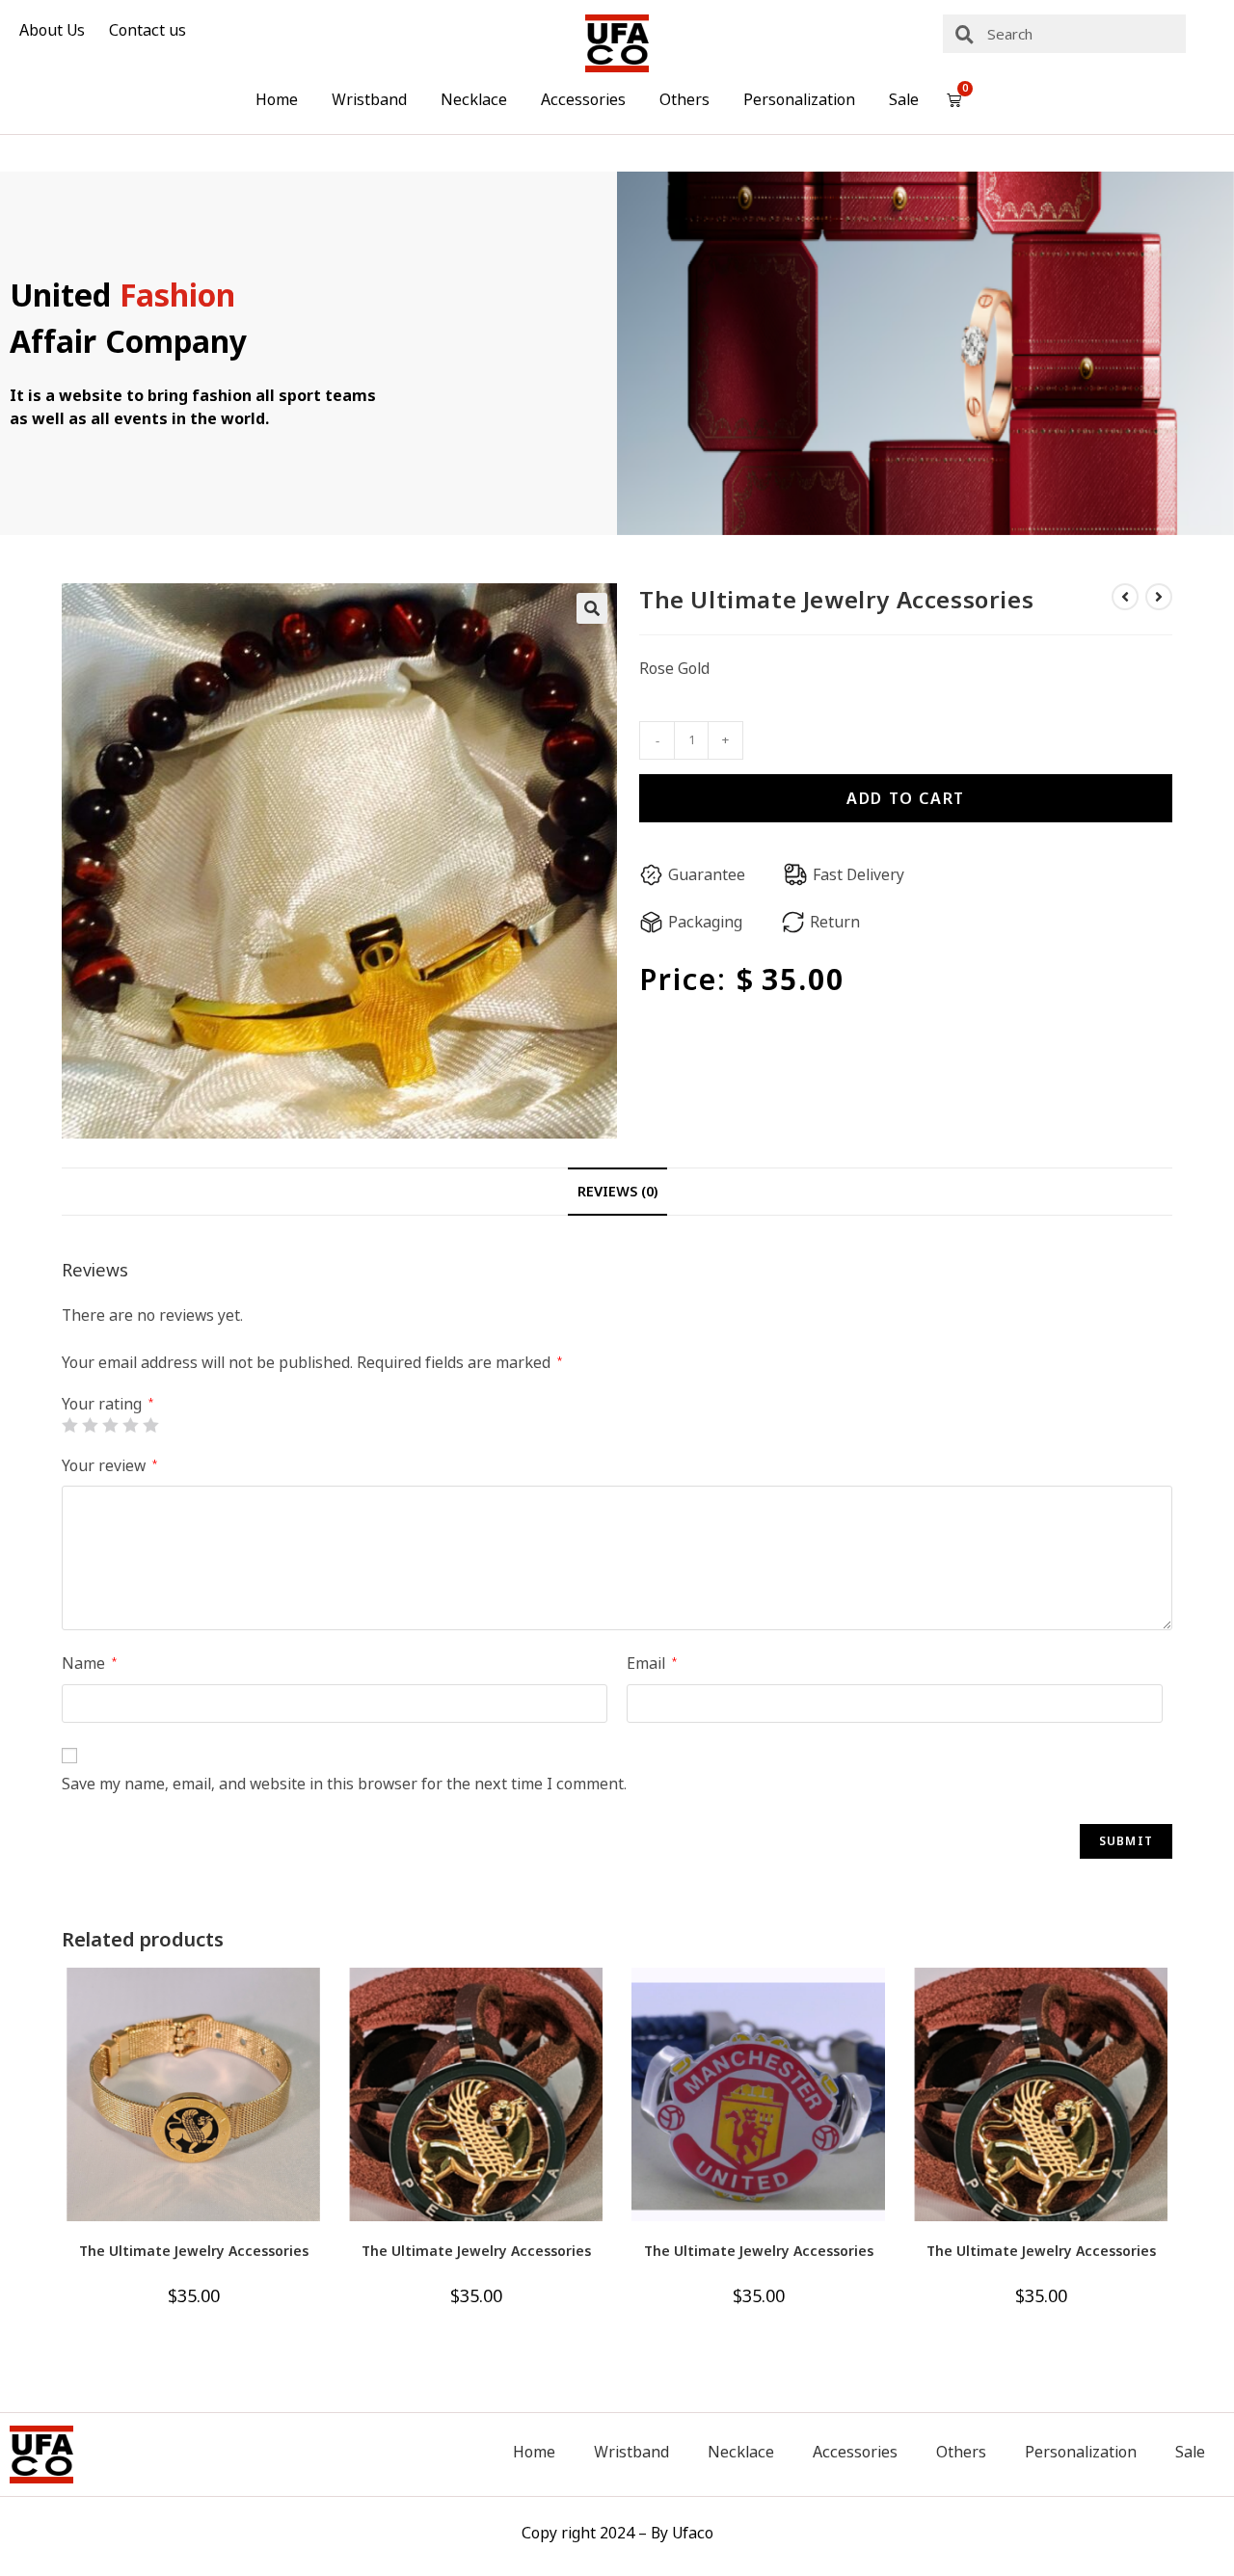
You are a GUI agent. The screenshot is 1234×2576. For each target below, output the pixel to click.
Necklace (474, 99)
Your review (109, 1465)
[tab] (617, 1192)
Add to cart (906, 798)
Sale (904, 99)
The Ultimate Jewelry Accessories (194, 2251)
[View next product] (1159, 597)
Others (684, 99)
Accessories (583, 99)
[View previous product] (1125, 597)
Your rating (107, 1404)
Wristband (369, 99)
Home (277, 99)
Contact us (148, 30)
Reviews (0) (617, 1191)
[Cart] (954, 100)
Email (652, 1663)
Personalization (799, 99)
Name (89, 1663)
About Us (52, 30)
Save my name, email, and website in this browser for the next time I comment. (344, 1784)
